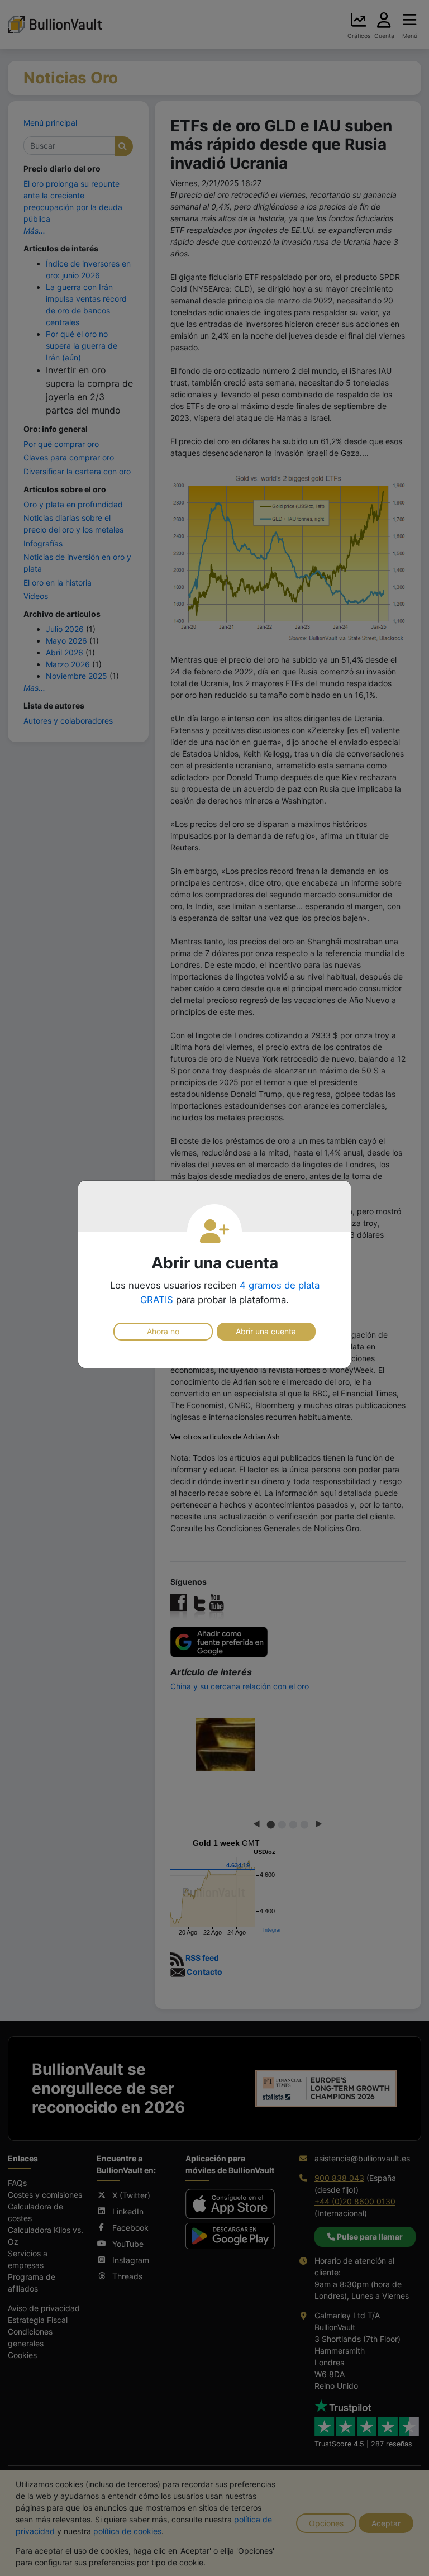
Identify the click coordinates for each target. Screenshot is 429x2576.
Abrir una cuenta (266, 1331)
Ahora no (163, 1331)
